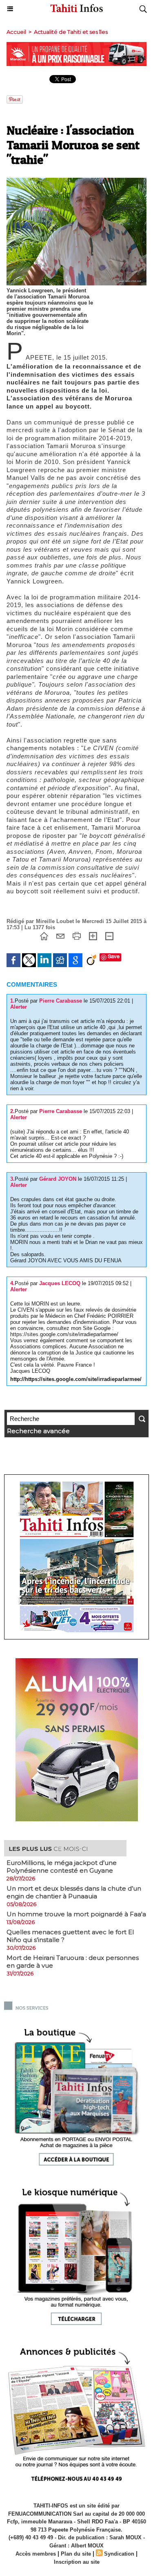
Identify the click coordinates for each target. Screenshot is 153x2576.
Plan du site (76, 2554)
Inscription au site (77, 2562)
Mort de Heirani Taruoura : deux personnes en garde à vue (73, 1962)
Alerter (19, 1007)
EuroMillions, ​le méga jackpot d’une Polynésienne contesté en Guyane (62, 1867)
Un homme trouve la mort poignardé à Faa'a (76, 1914)
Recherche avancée (38, 1431)
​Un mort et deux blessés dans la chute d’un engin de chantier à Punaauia (74, 1892)
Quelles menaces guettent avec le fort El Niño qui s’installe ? (70, 1936)
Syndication (119, 2554)
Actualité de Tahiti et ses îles (71, 32)
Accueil (16, 32)
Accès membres (36, 2554)
